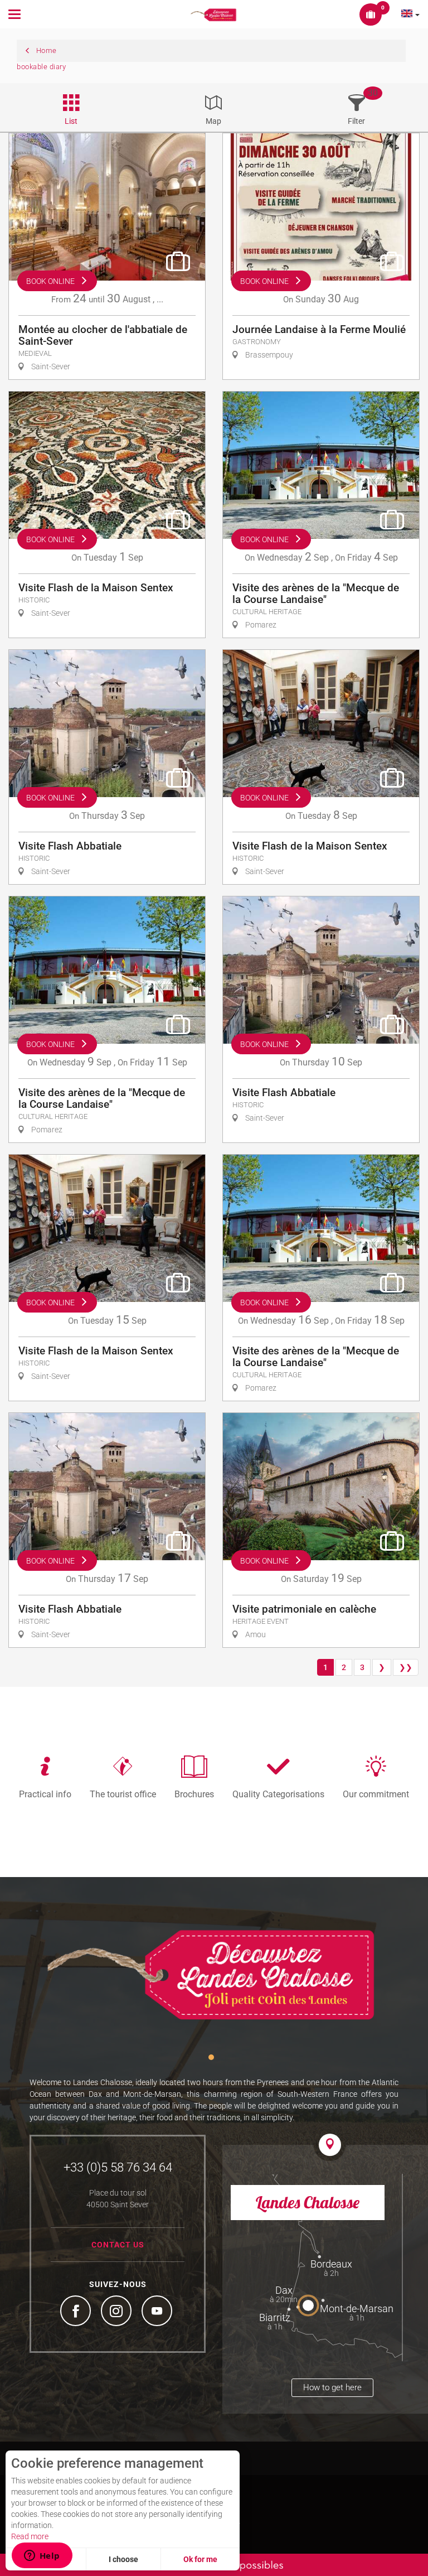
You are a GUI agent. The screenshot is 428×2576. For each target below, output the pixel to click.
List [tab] (71, 121)
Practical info (45, 1794)
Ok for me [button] (200, 2559)
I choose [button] (123, 2559)
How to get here (332, 2387)
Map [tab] (213, 121)
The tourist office (123, 1794)
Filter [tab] (356, 121)
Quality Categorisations (278, 1794)
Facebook (77, 2312)
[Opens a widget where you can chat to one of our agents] (42, 2556)
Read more (30, 2536)
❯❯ (406, 1667)
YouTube (158, 2312)
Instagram (118, 2312)
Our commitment (376, 1794)
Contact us (118, 2245)
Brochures (194, 1794)
